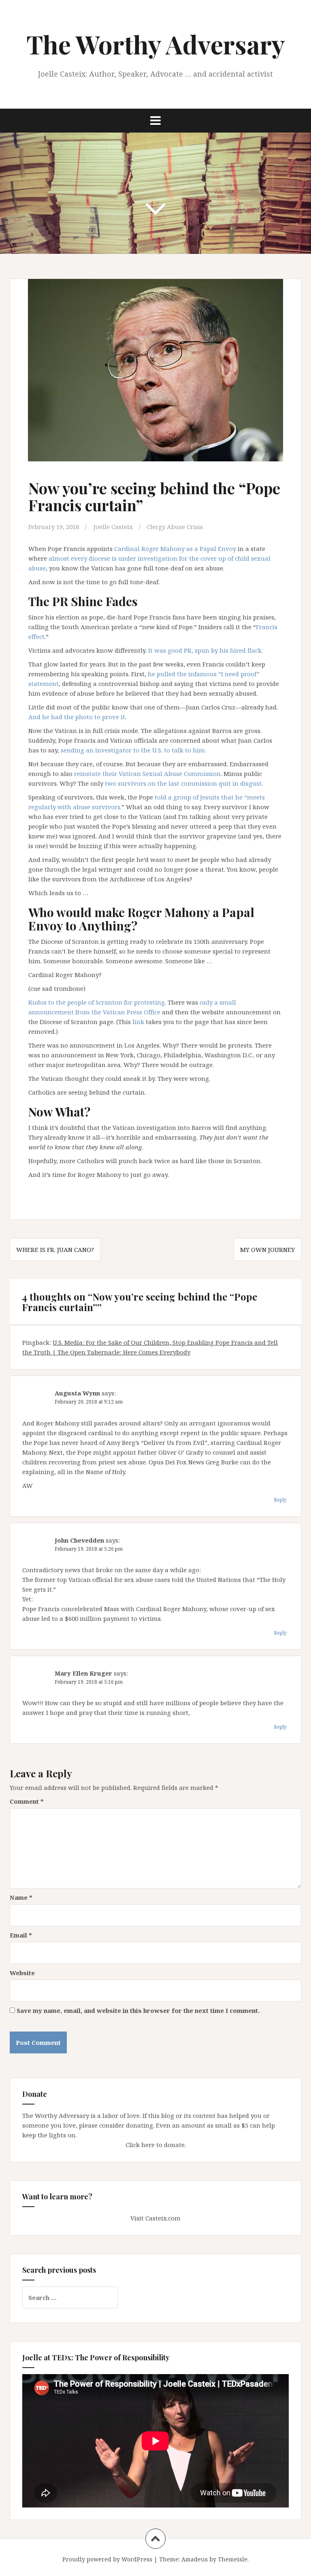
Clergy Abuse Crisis (175, 527)
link (138, 1022)
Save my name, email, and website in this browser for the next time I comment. (138, 2010)
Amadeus (195, 2559)
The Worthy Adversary (156, 44)
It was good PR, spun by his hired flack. (206, 650)
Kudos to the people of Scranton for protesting (97, 1002)
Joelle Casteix (113, 527)
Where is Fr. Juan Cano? (55, 1249)
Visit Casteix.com (155, 2218)
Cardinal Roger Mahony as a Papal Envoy (175, 549)
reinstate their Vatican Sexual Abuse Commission (147, 774)
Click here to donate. (156, 2145)
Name (21, 1897)
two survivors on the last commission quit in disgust (183, 783)
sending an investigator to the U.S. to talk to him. (133, 750)
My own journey (267, 1249)
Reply (280, 1500)
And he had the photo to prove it (77, 717)
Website (22, 1973)
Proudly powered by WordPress (107, 2559)
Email (21, 1935)
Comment (27, 1801)
